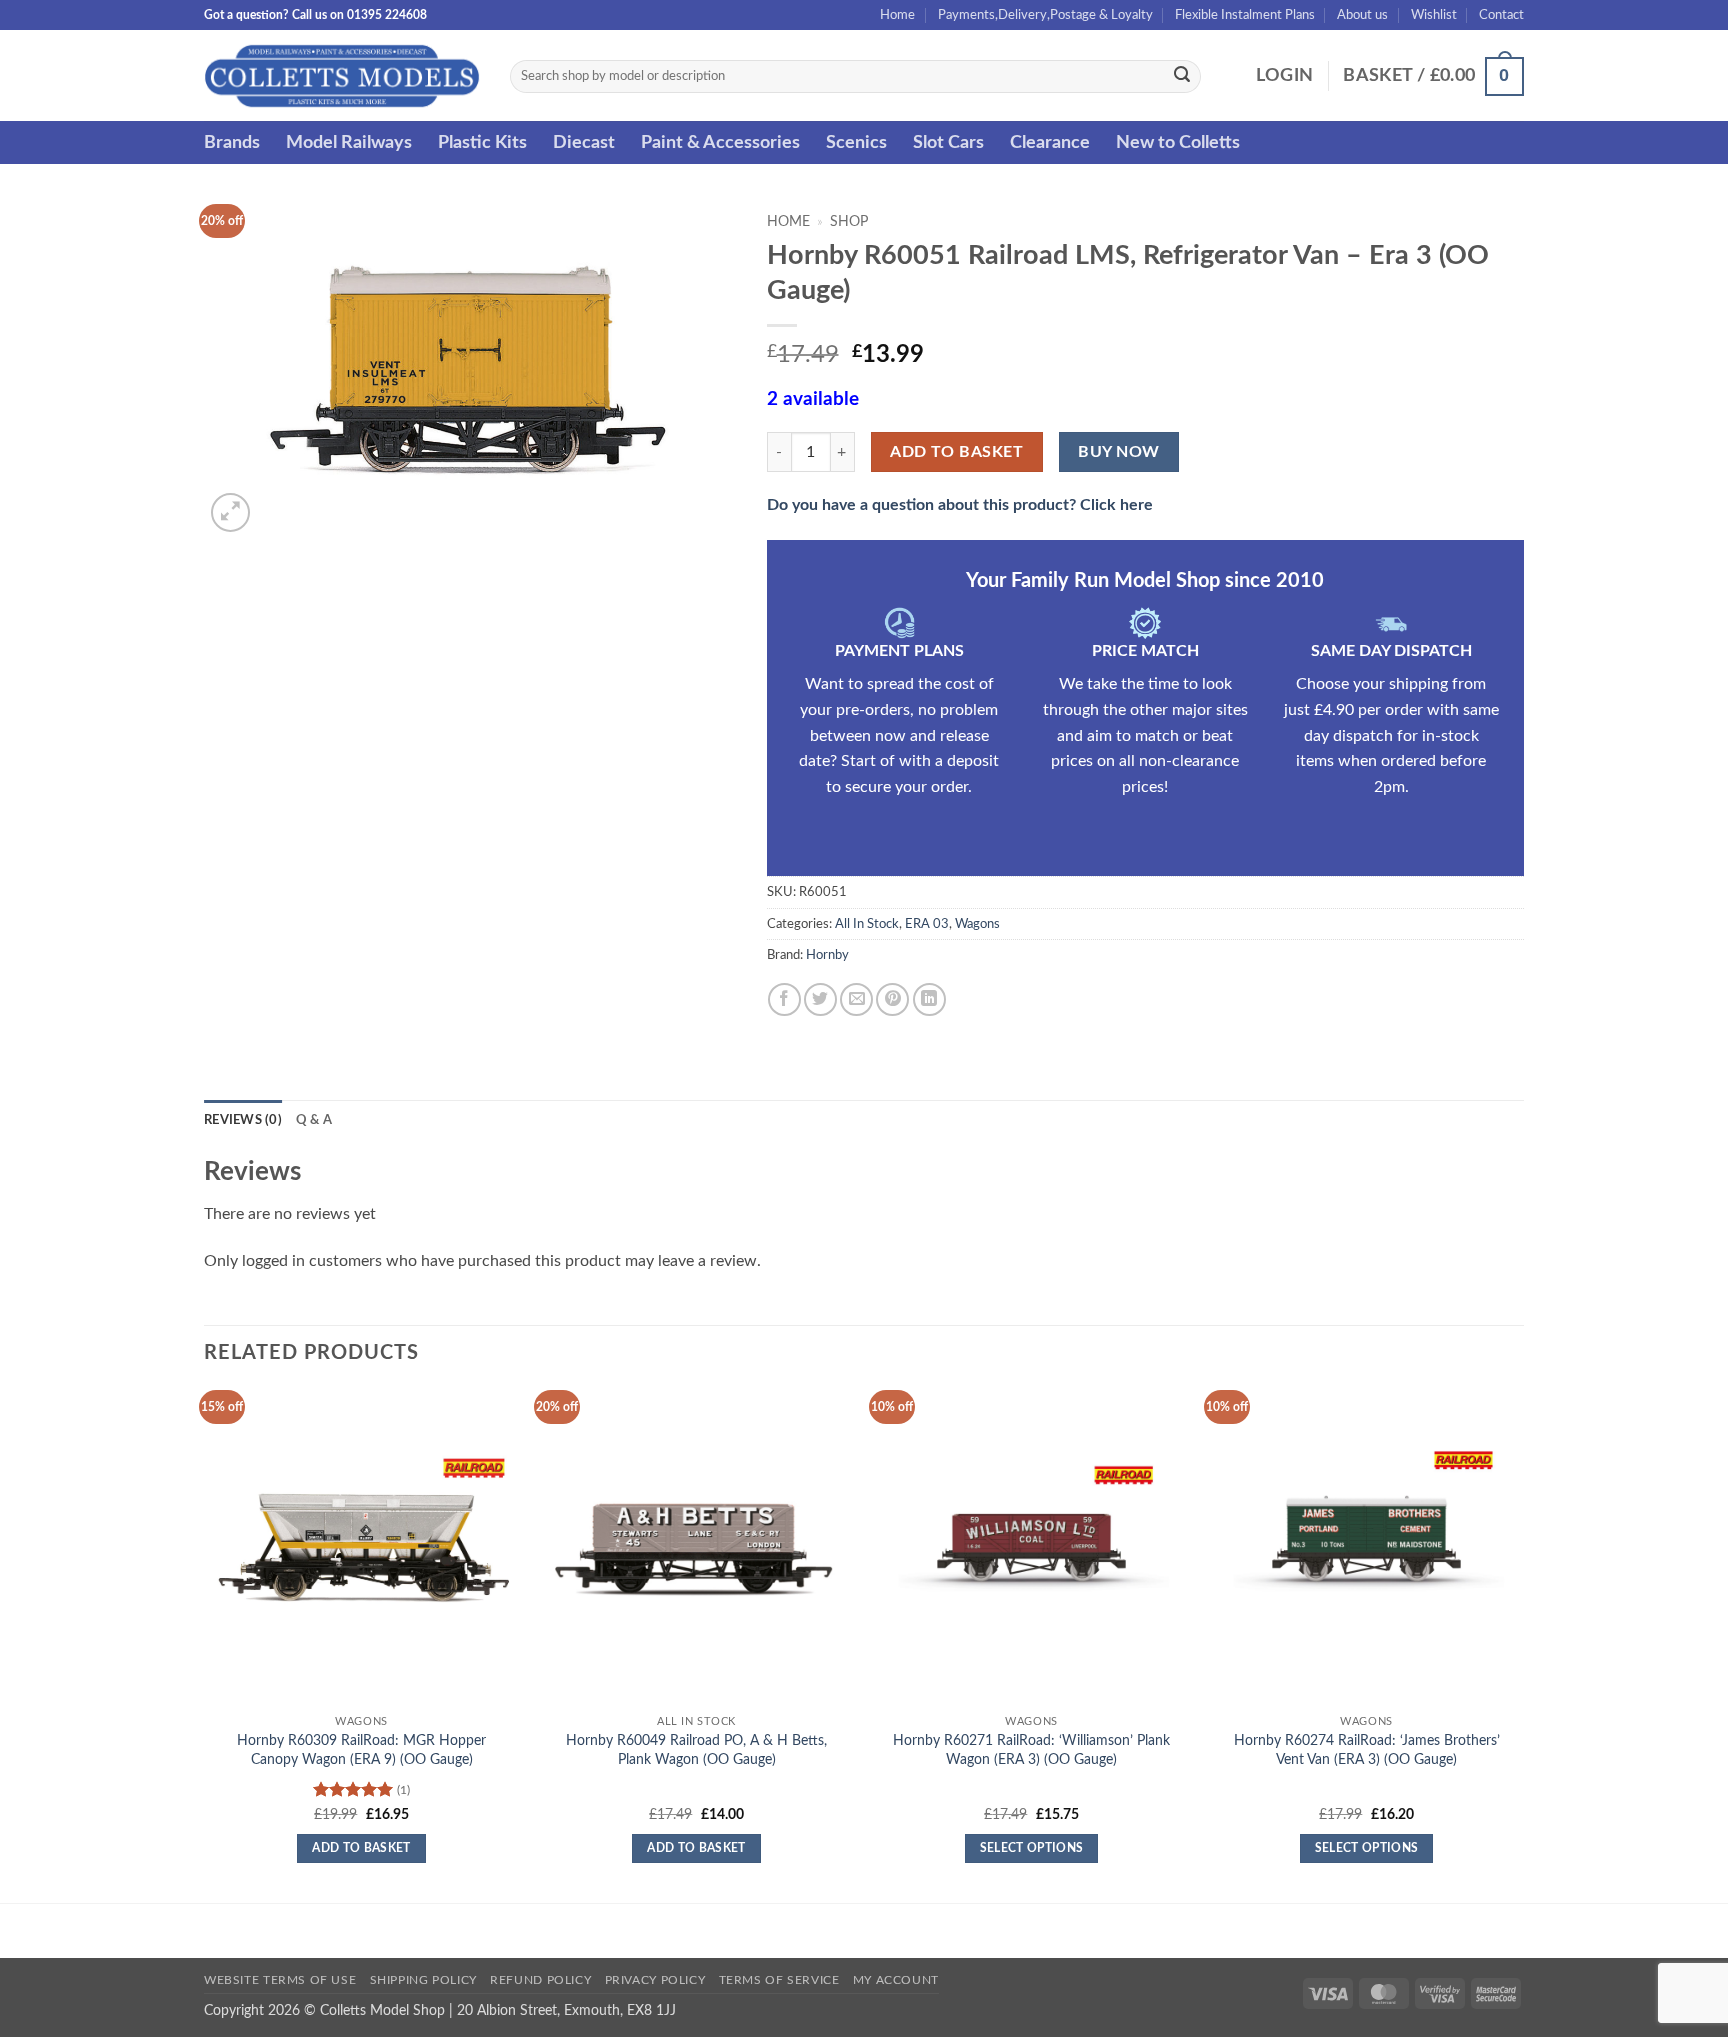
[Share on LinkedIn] (929, 999)
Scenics (856, 142)
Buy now (1118, 452)
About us (1362, 15)
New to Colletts (1178, 142)
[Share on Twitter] (820, 999)
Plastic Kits (482, 142)
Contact (1501, 15)
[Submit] (1182, 77)
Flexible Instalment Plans (1245, 15)
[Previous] (205, 1644)
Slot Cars (948, 142)
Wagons (977, 924)
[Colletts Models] (342, 75)
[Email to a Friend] (856, 999)
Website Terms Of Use (280, 1980)
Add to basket (956, 452)
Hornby (827, 955)
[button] (1285, 76)
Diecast (584, 142)
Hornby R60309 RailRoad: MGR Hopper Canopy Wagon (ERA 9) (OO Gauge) (361, 1750)
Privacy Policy (655, 1980)
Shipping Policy (423, 1980)
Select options (1032, 1848)
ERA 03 (927, 924)
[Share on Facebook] (784, 999)
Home (897, 15)
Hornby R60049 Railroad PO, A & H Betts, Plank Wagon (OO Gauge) (696, 1750)
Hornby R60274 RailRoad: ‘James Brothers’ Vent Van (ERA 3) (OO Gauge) (1367, 1750)
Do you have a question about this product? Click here (960, 505)
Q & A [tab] (314, 1120)
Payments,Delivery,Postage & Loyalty (1045, 15)
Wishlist (1434, 15)
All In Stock (867, 924)
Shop (849, 222)
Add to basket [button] (361, 1848)
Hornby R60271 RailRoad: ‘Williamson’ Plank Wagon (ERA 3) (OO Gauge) (1031, 1750)
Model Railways (349, 142)
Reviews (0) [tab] (243, 1120)
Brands (232, 142)
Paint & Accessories (720, 142)
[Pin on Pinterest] (892, 999)
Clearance (1050, 142)
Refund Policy (540, 1980)
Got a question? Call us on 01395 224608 (315, 15)
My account (896, 1980)
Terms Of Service (779, 1980)
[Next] (1523, 1644)
